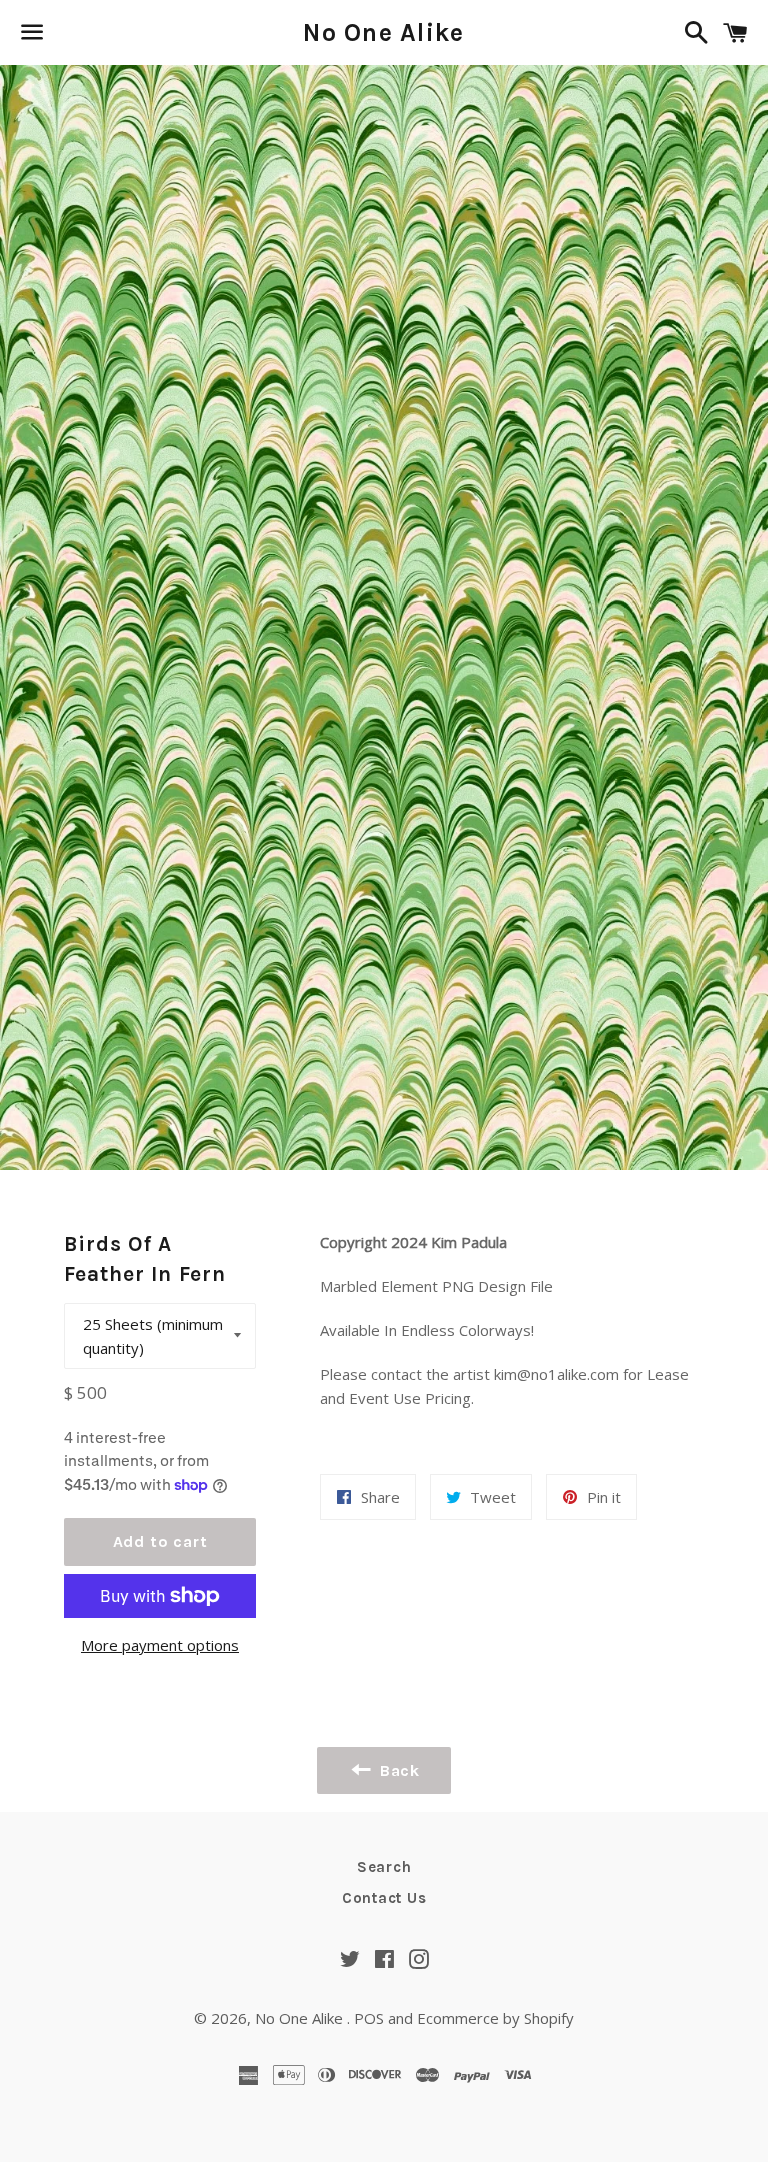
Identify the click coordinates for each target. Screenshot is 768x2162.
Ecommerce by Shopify (495, 2018)
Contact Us (384, 1898)
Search (384, 1867)
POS (369, 2018)
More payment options (160, 1645)
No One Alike (383, 32)
